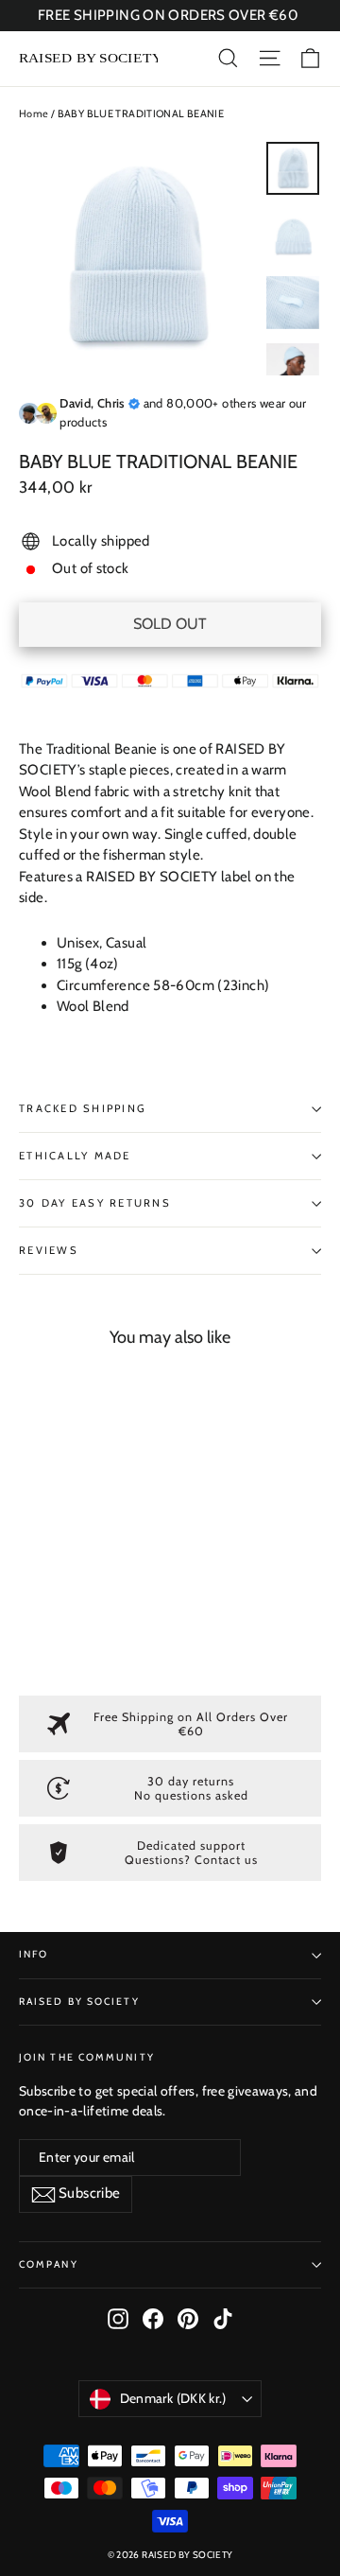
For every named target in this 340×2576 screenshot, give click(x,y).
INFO (34, 1954)
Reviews (49, 1250)
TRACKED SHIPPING (83, 1108)
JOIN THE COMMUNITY (87, 2057)
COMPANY (49, 2264)
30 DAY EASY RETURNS (95, 1203)
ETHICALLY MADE (75, 1156)
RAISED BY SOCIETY (79, 2002)
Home (34, 113)
